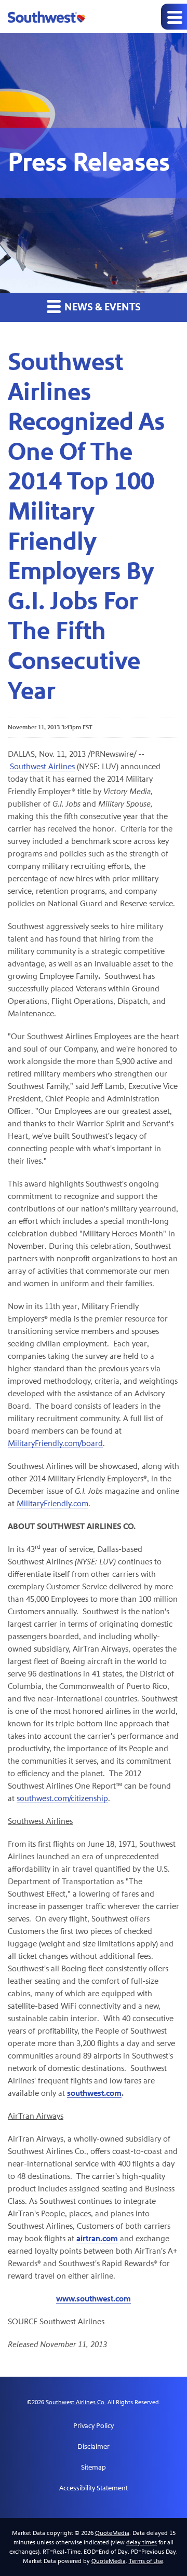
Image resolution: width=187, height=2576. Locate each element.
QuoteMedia (112, 2533)
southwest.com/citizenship (62, 1798)
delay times (142, 2542)
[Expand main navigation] (174, 17)
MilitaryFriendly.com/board (55, 1443)
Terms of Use (146, 2561)
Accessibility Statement (94, 2488)
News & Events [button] (102, 307)
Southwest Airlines (42, 766)
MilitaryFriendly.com (52, 1503)
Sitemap (94, 2468)
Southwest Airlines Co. (76, 2402)
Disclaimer (94, 2447)
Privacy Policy (94, 2426)
